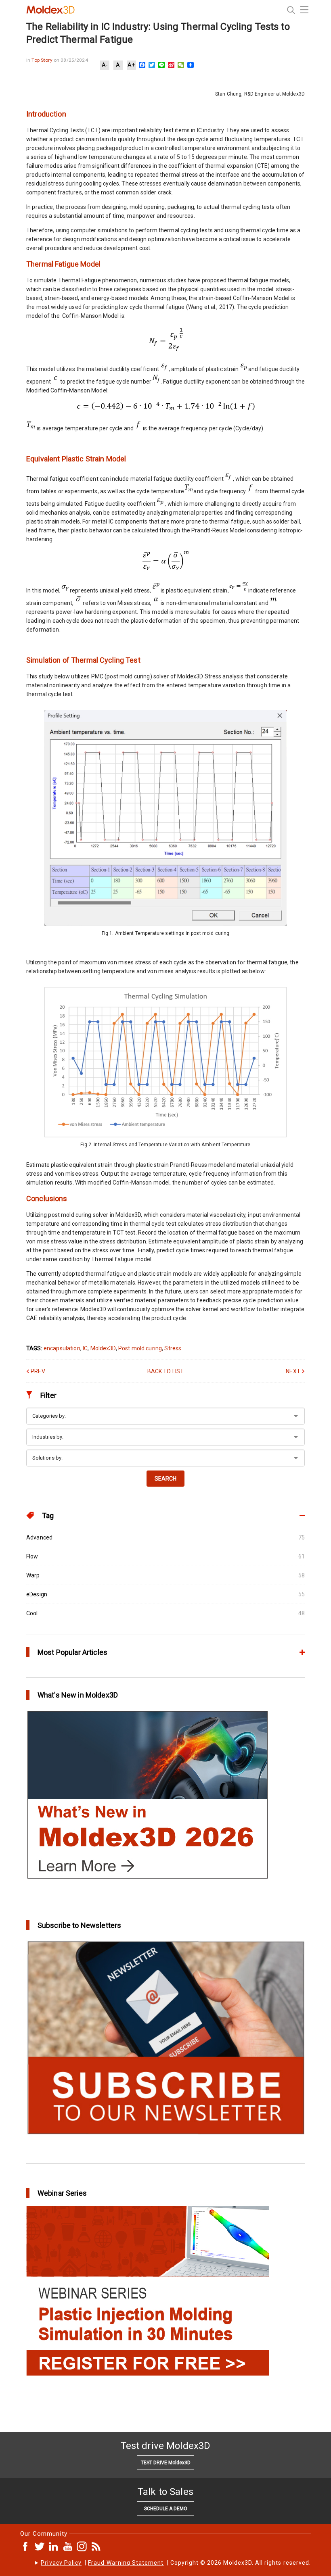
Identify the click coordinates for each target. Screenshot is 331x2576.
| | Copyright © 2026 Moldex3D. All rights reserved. (176, 2563)
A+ (131, 65)
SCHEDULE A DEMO (166, 2509)
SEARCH (165, 1479)
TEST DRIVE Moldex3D (166, 2463)
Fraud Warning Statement (126, 2563)
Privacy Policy (61, 2563)
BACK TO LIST (166, 1371)
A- (105, 65)
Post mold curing (140, 1348)
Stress (173, 1348)
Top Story (42, 60)
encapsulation (62, 1348)
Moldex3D (103, 1348)
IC (85, 1348)
